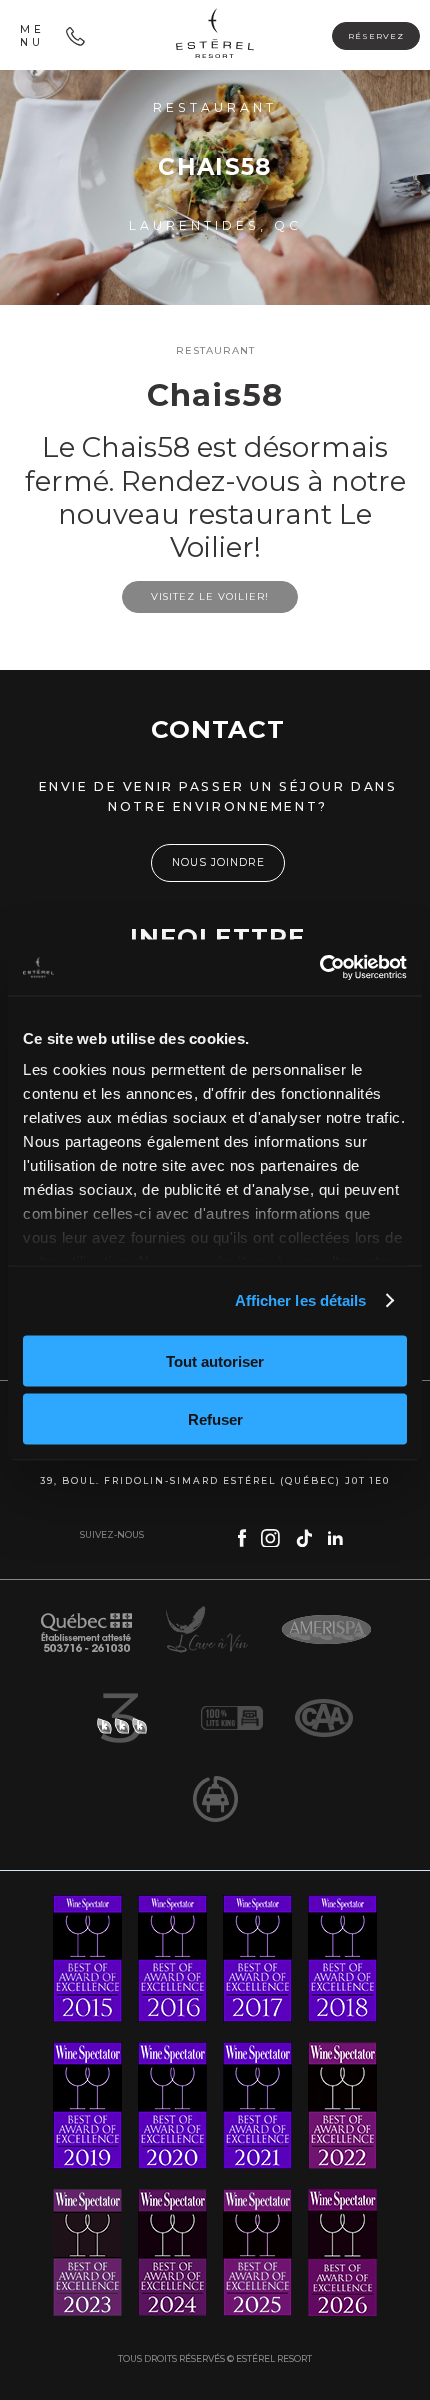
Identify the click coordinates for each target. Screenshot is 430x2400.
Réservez (376, 36)
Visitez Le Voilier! (210, 596)
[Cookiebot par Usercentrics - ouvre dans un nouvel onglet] (319, 968)
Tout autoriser (215, 1360)
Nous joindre (218, 862)
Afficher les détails (301, 1300)
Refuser (215, 1419)
